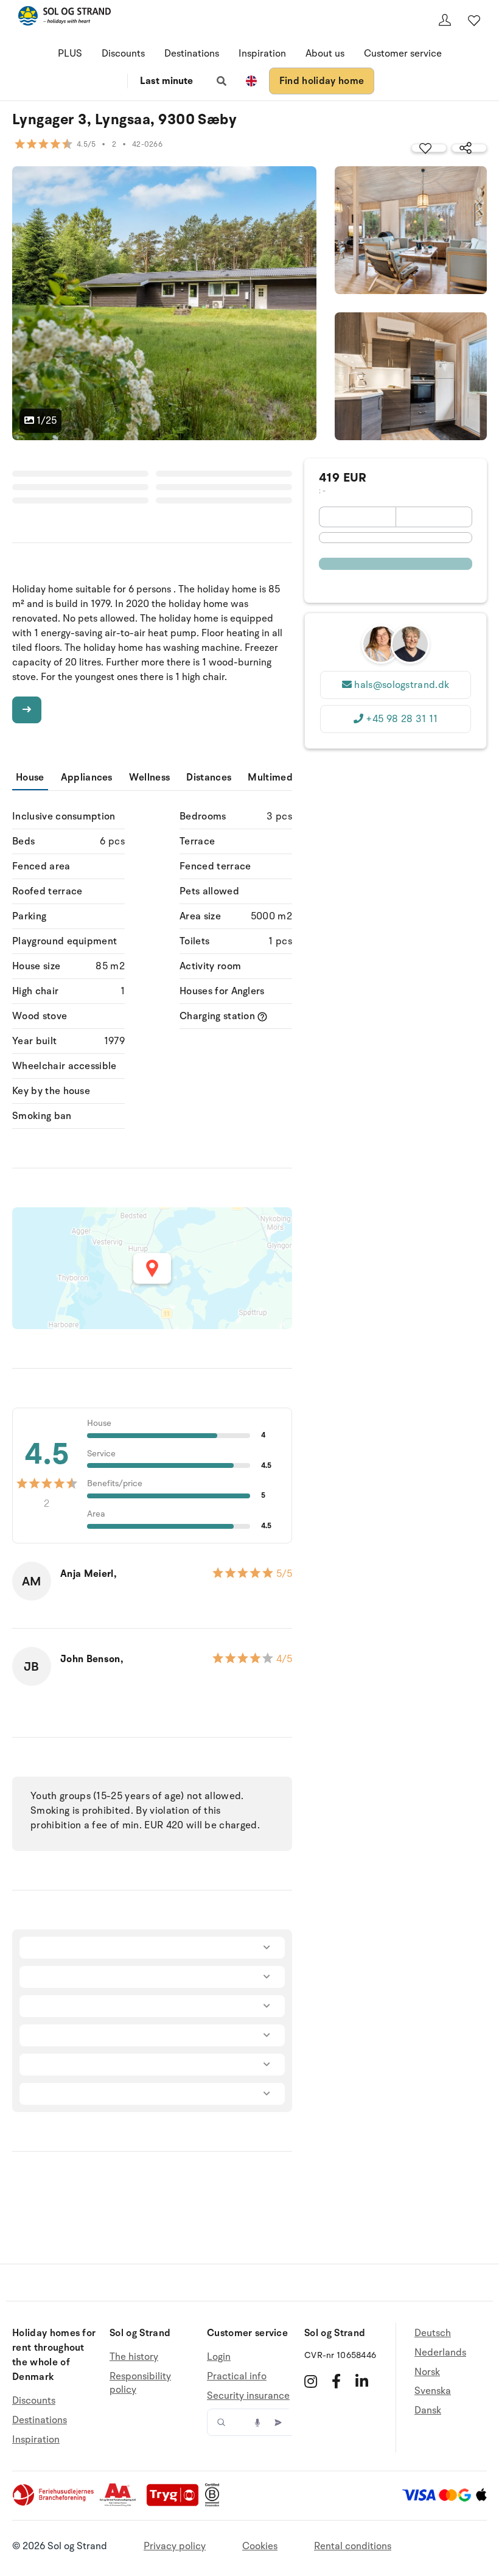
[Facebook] (336, 2381)
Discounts (123, 54)
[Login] (445, 20)
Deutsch (433, 2333)
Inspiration (262, 54)
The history (134, 2357)
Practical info (237, 2376)
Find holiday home (322, 81)
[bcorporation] (215, 2504)
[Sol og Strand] (65, 18)
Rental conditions (353, 2546)
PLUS (70, 54)
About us (325, 54)
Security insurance (248, 2396)
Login (219, 2357)
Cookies (260, 2546)
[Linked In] (362, 2381)
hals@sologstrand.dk (402, 685)
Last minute (166, 81)
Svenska (433, 2391)
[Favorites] (474, 20)
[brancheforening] (54, 2504)
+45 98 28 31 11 (402, 719)
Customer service (403, 54)
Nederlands (440, 2353)
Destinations (192, 54)
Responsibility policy (140, 2383)
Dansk (428, 2410)
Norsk (427, 2372)
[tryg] (176, 2504)
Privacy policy (175, 2546)
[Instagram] (311, 2381)
